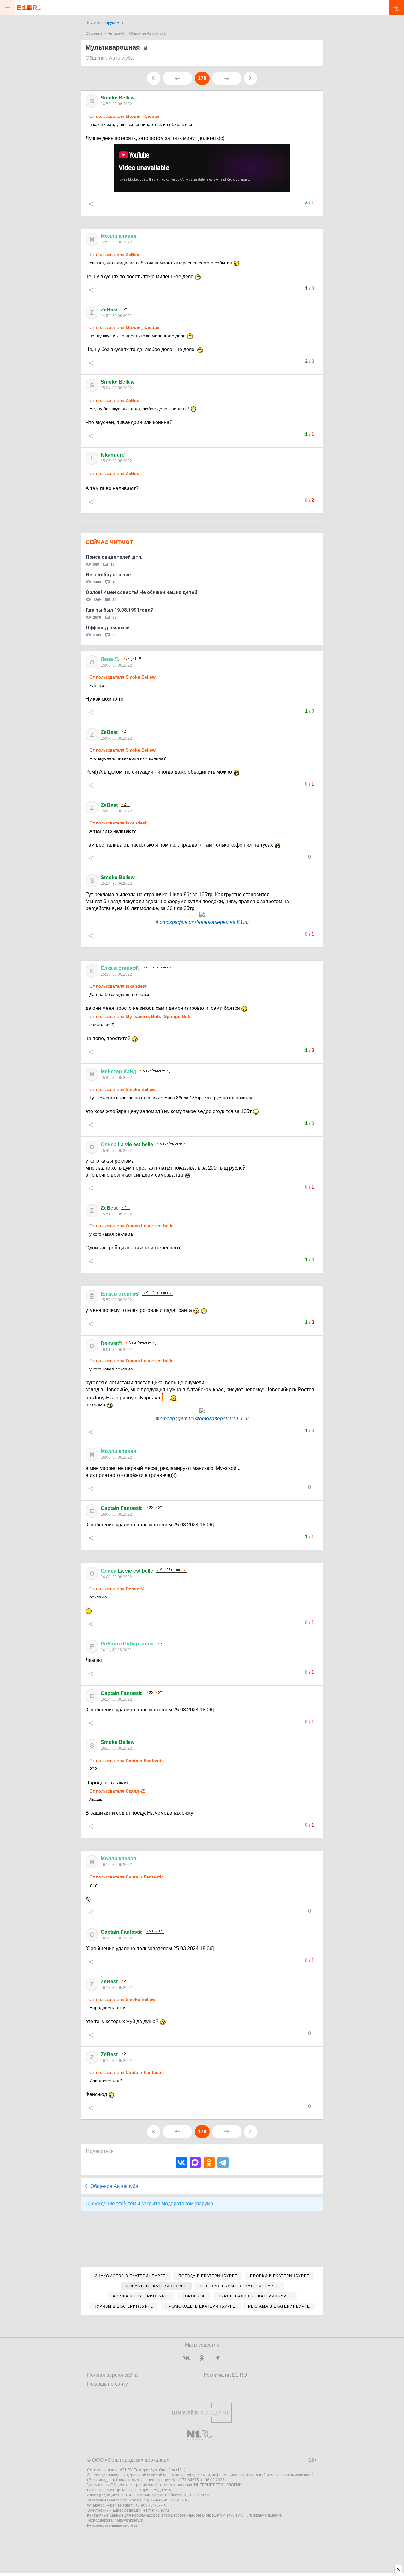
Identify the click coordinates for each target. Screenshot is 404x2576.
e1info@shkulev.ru (228, 2515)
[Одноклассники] (209, 2163)
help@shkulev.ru (129, 2520)
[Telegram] (223, 2163)
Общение (94, 33)
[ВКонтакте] (181, 2163)
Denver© (111, 1343)
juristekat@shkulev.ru (264, 2515)
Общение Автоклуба (147, 33)
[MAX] (195, 2163)
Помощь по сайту (107, 2384)
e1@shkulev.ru (156, 2510)
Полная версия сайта (112, 2375)
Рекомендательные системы (113, 2525)
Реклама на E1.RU (225, 2375)
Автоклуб (116, 33)
